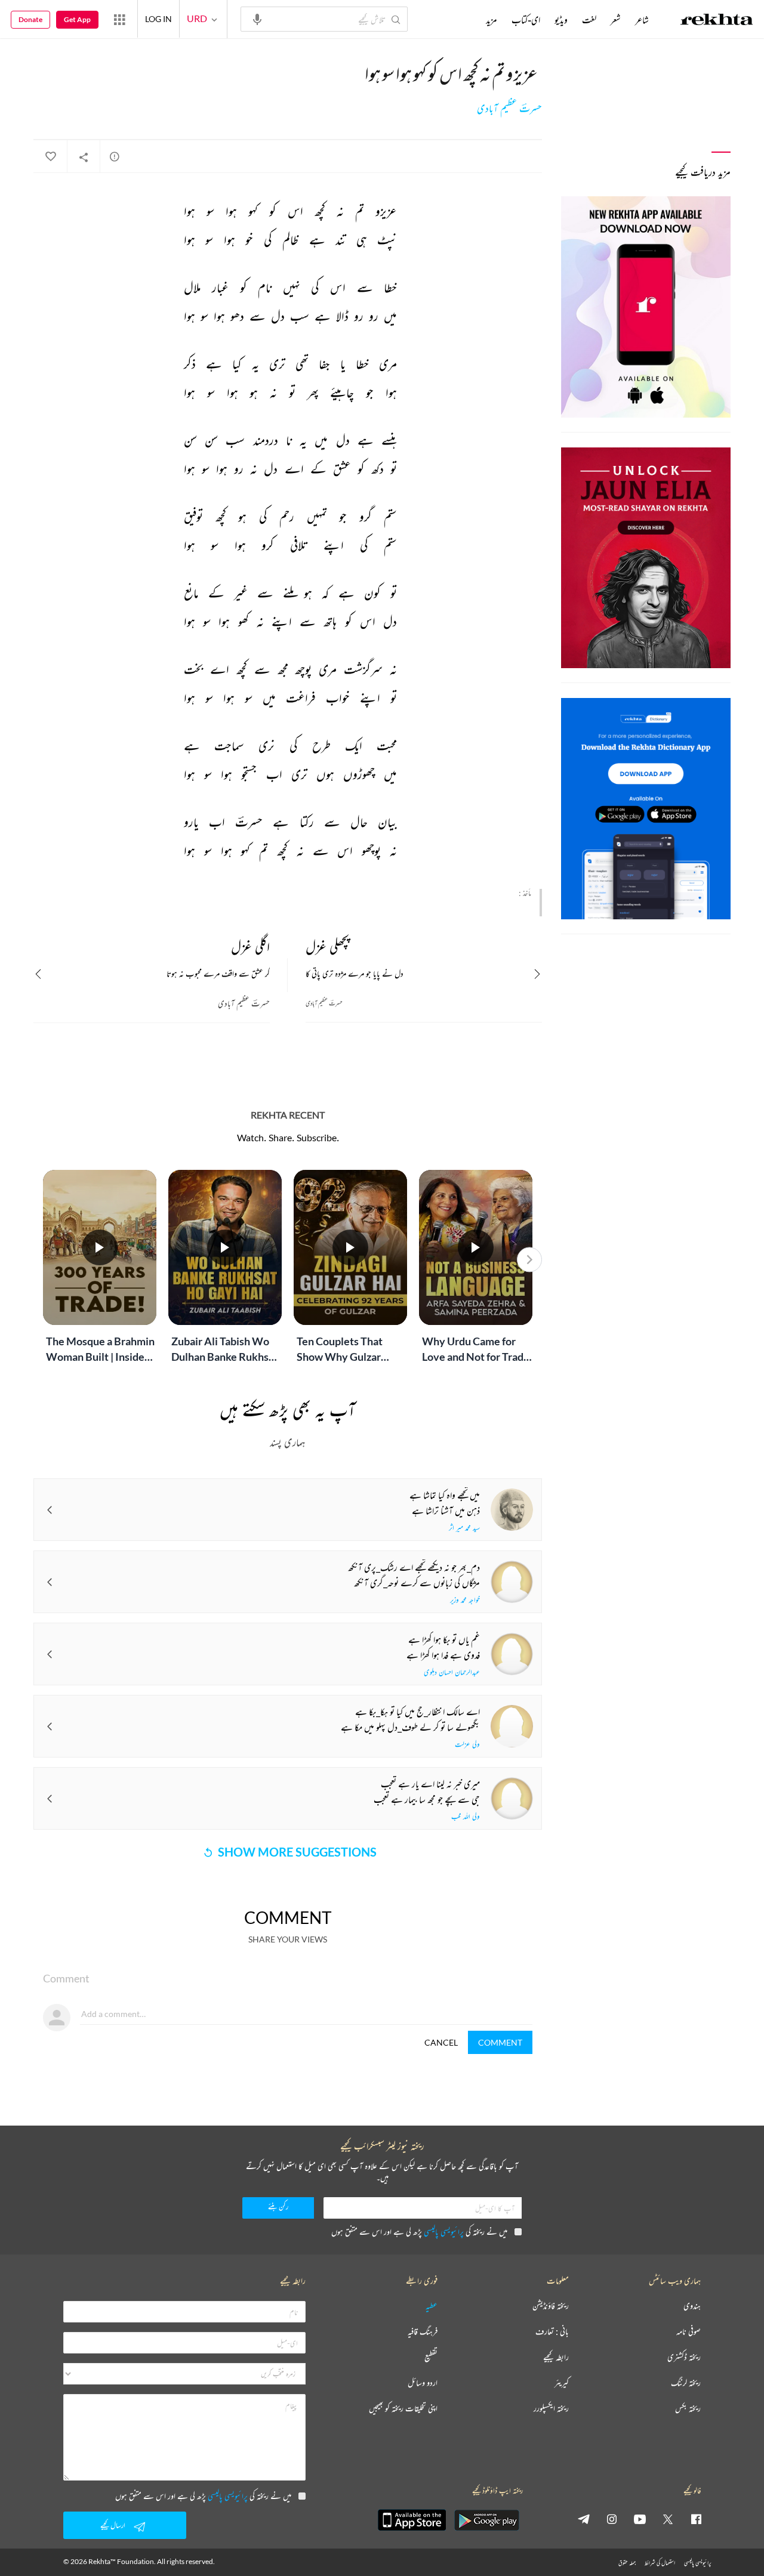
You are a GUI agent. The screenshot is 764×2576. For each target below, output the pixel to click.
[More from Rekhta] (119, 19)
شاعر (642, 20)
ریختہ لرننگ (686, 2383)
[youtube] (640, 2519)
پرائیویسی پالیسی (444, 2231)
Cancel (441, 2042)
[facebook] (696, 2519)
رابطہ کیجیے (556, 2357)
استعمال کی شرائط (660, 2563)
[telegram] (584, 2519)
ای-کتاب (526, 20)
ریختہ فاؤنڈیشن (551, 2306)
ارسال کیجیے (113, 2525)
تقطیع (431, 2357)
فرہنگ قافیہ (423, 2332)
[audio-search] (257, 18)
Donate (30, 19)
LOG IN (158, 19)
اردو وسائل (423, 2383)
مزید (492, 20)
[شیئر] (84, 157)
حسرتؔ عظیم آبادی (509, 109)
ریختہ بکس (688, 2409)
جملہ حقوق (627, 2563)
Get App (77, 19)
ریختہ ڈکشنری (684, 2357)
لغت (589, 20)
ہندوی (692, 2306)
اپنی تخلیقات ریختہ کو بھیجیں (403, 2409)
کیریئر (562, 2383)
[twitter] (668, 2519)
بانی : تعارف (552, 2332)
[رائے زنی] (115, 156)
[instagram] (612, 2519)
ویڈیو (561, 20)
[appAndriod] (486, 2520)
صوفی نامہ (688, 2332)
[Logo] (717, 21)
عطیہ (432, 2306)
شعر (616, 20)
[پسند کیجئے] (50, 157)
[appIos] (412, 2520)
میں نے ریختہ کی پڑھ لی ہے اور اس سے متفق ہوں (419, 2231)
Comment (500, 2042)
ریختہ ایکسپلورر (551, 2409)
